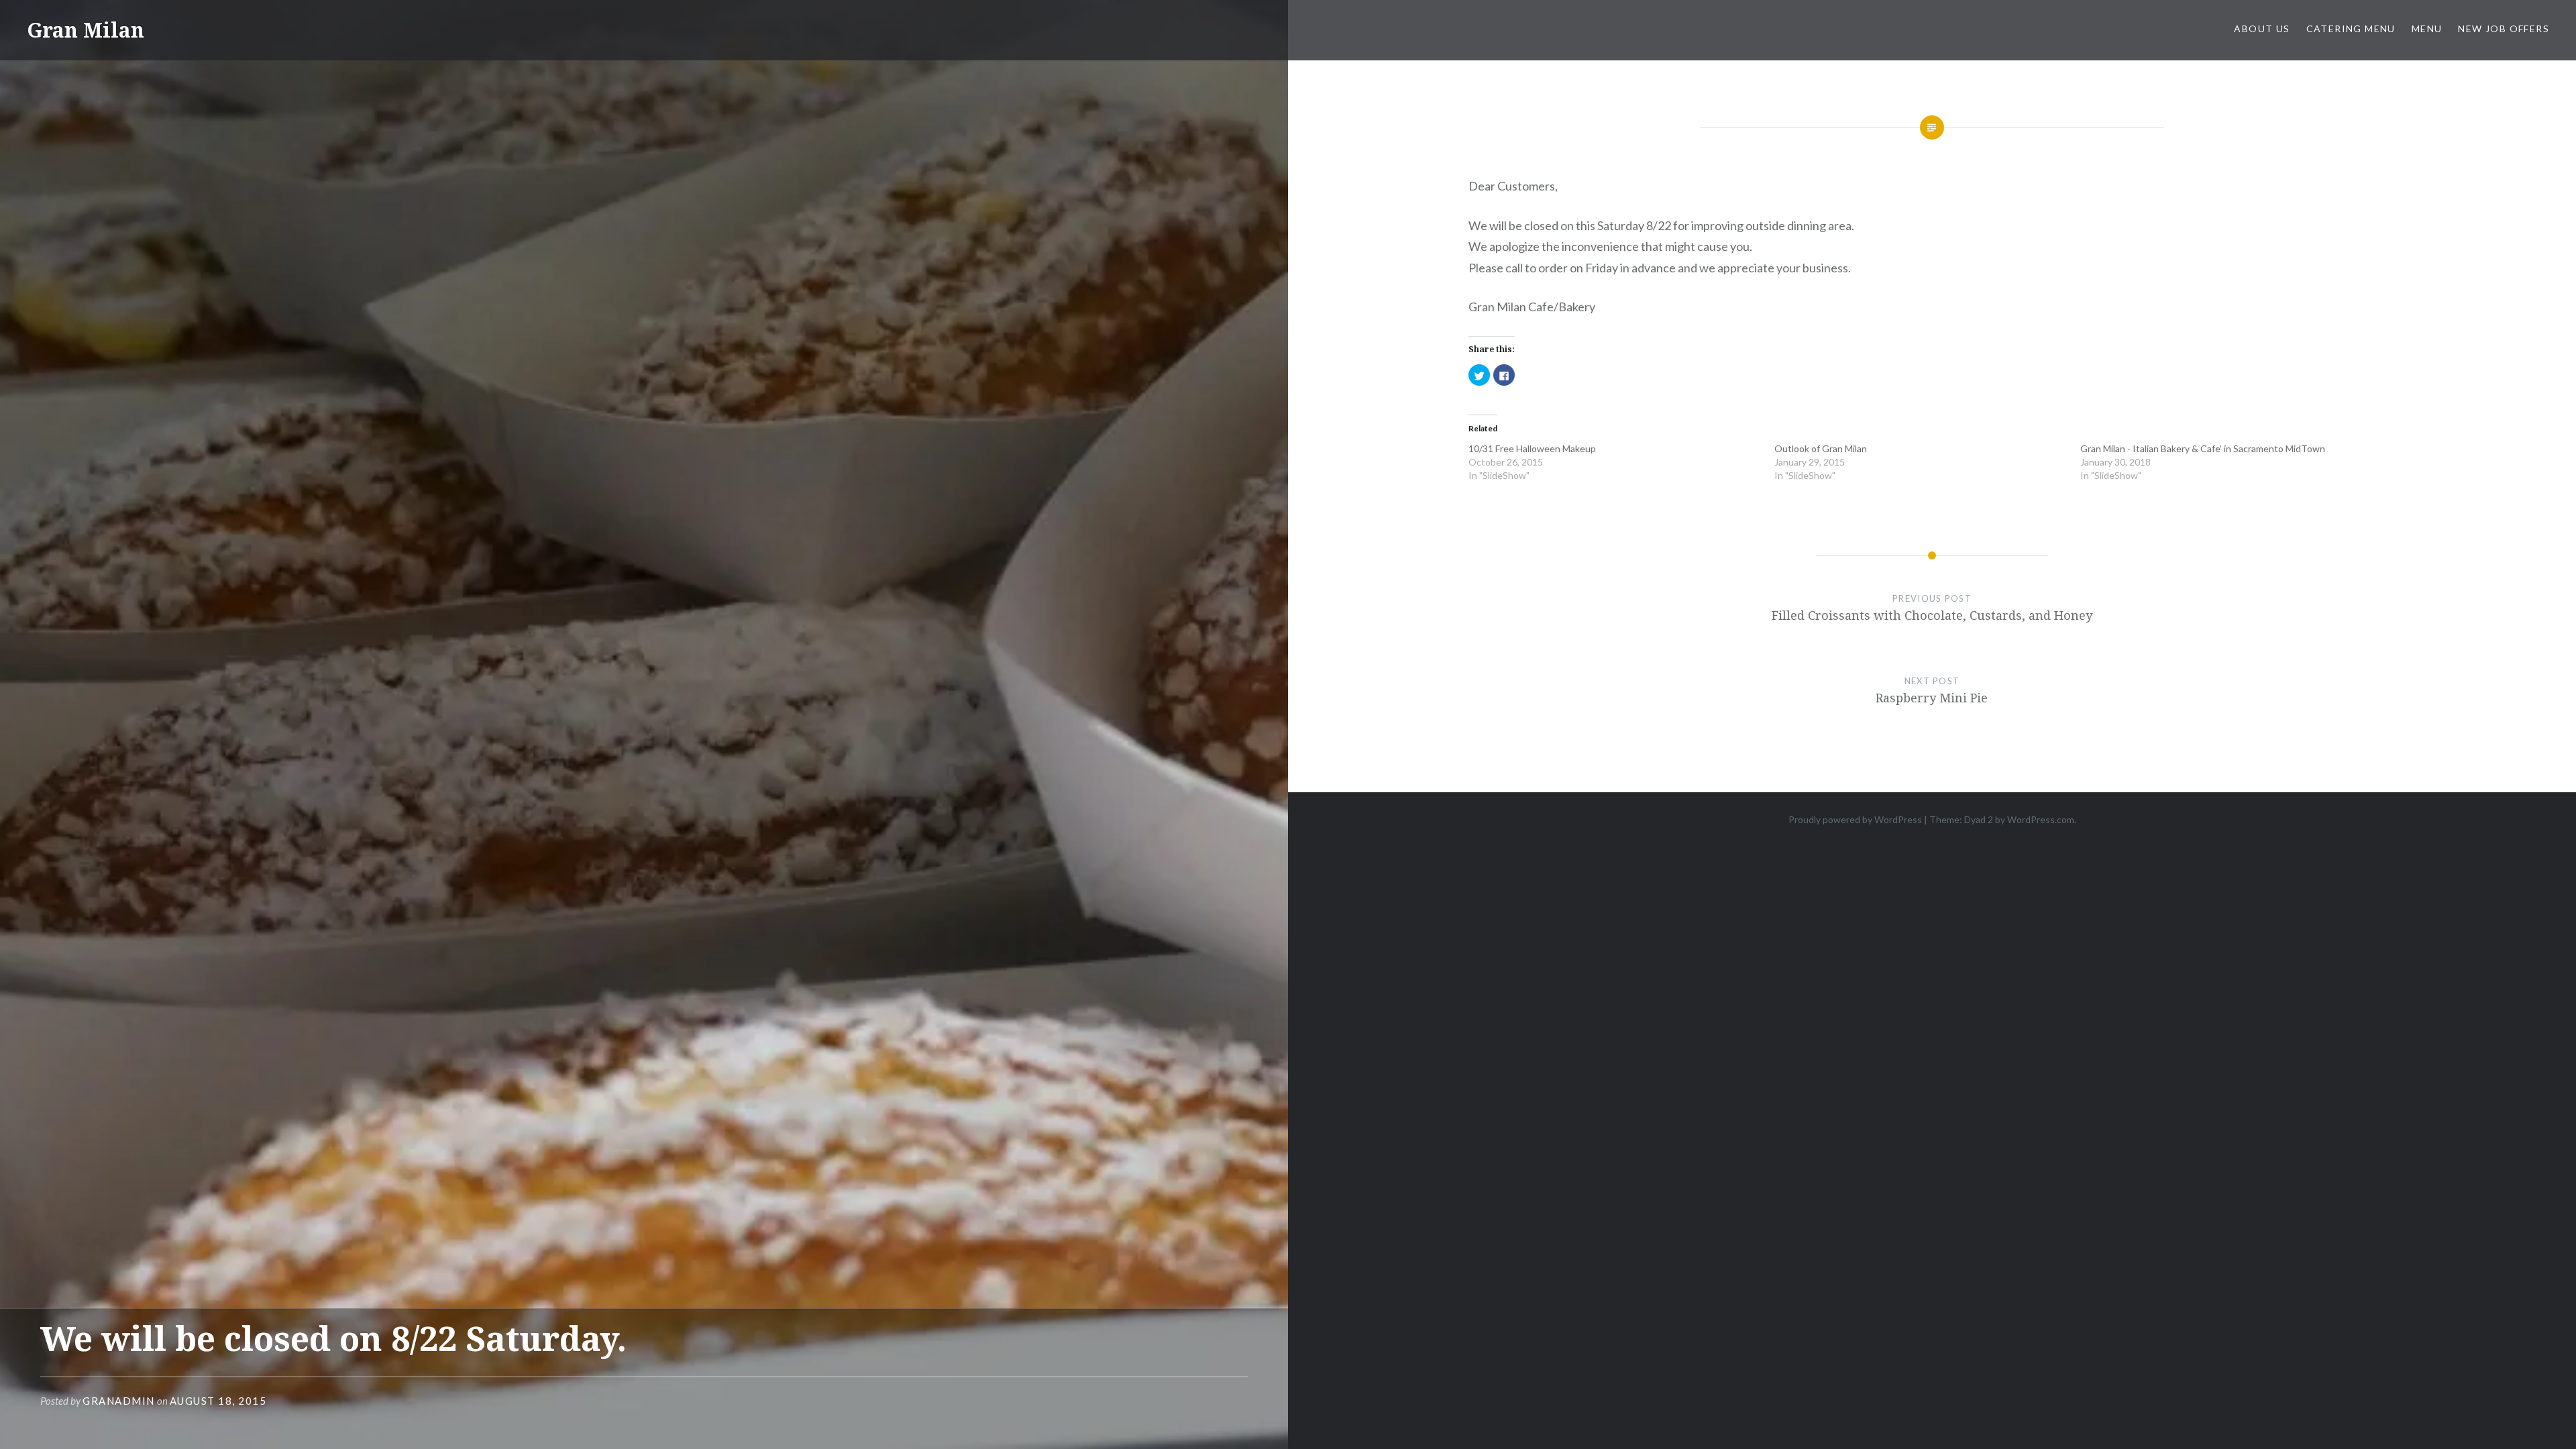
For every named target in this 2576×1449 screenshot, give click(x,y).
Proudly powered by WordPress (1855, 819)
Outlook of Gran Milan (1821, 448)
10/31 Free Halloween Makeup (1534, 448)
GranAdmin (119, 1401)
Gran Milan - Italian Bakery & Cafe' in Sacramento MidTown (2203, 448)
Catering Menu (2351, 29)
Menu (2427, 29)
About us (2262, 29)
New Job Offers (2504, 29)
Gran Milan (86, 30)
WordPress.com (2041, 819)
